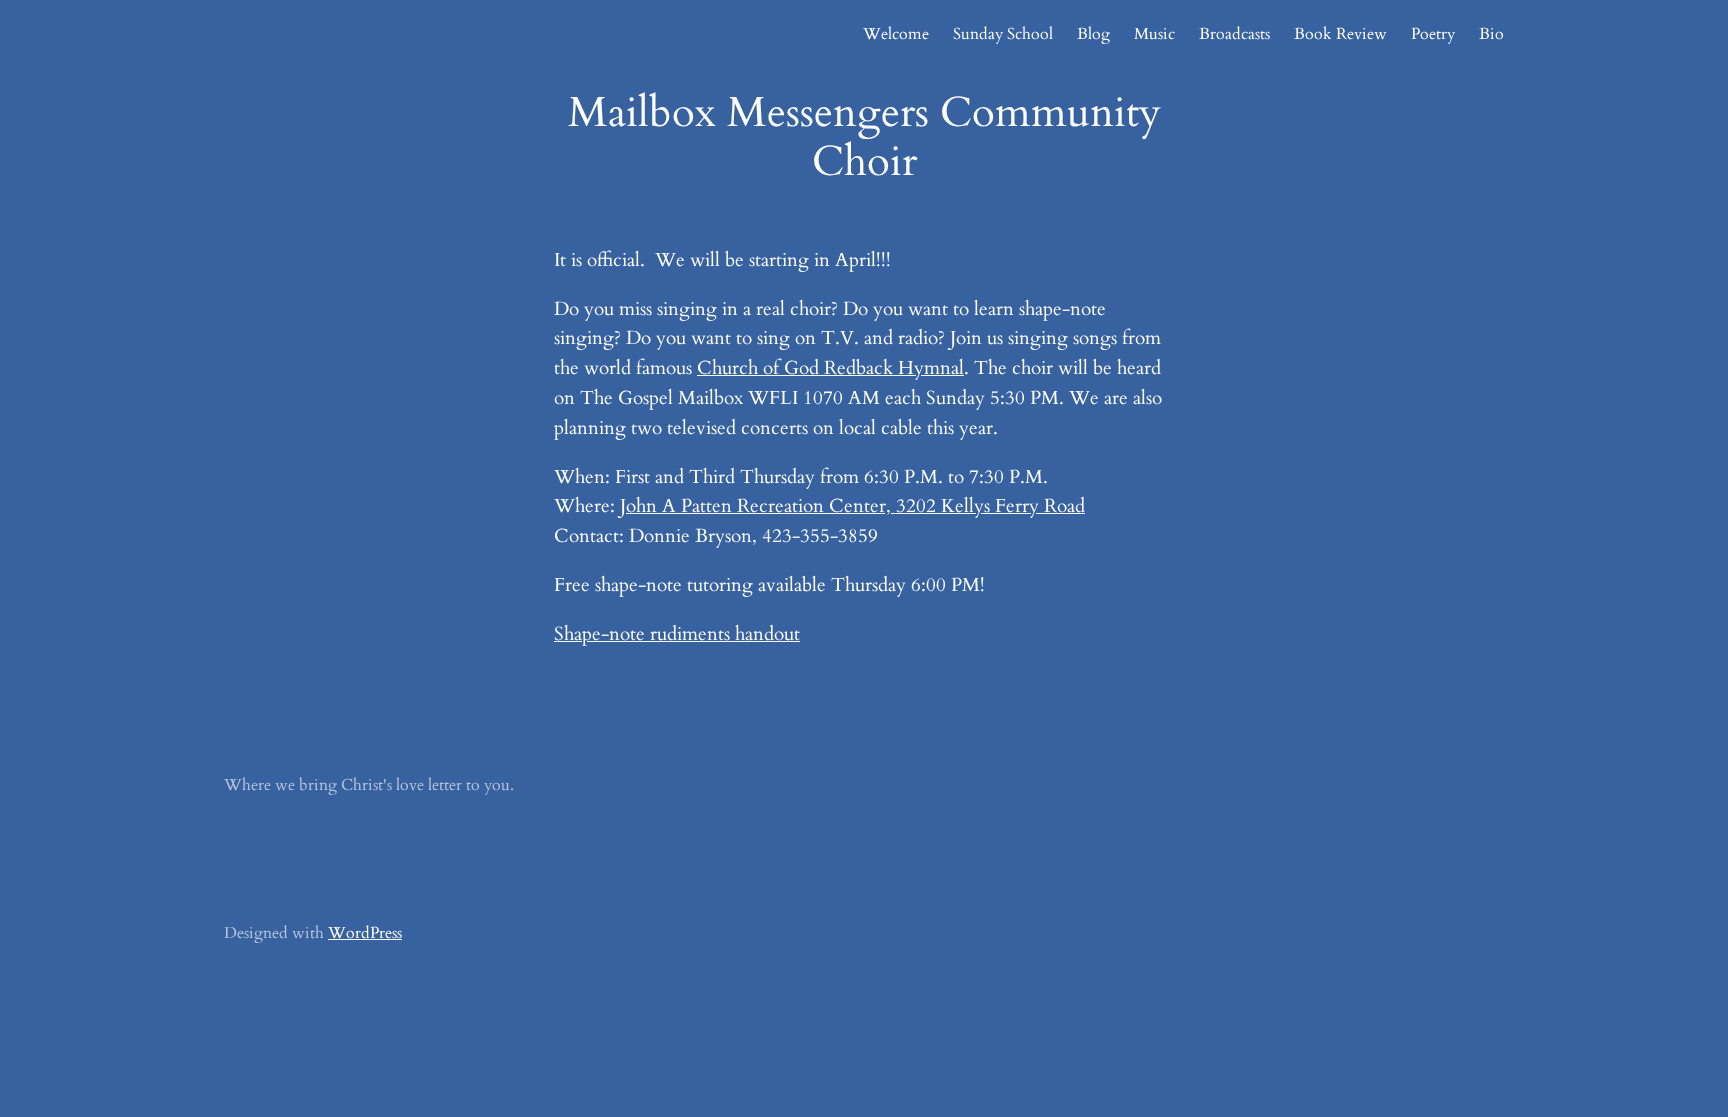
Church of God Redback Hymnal (830, 368)
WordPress (365, 933)
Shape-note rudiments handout (677, 634)
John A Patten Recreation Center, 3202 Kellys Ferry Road (852, 506)
